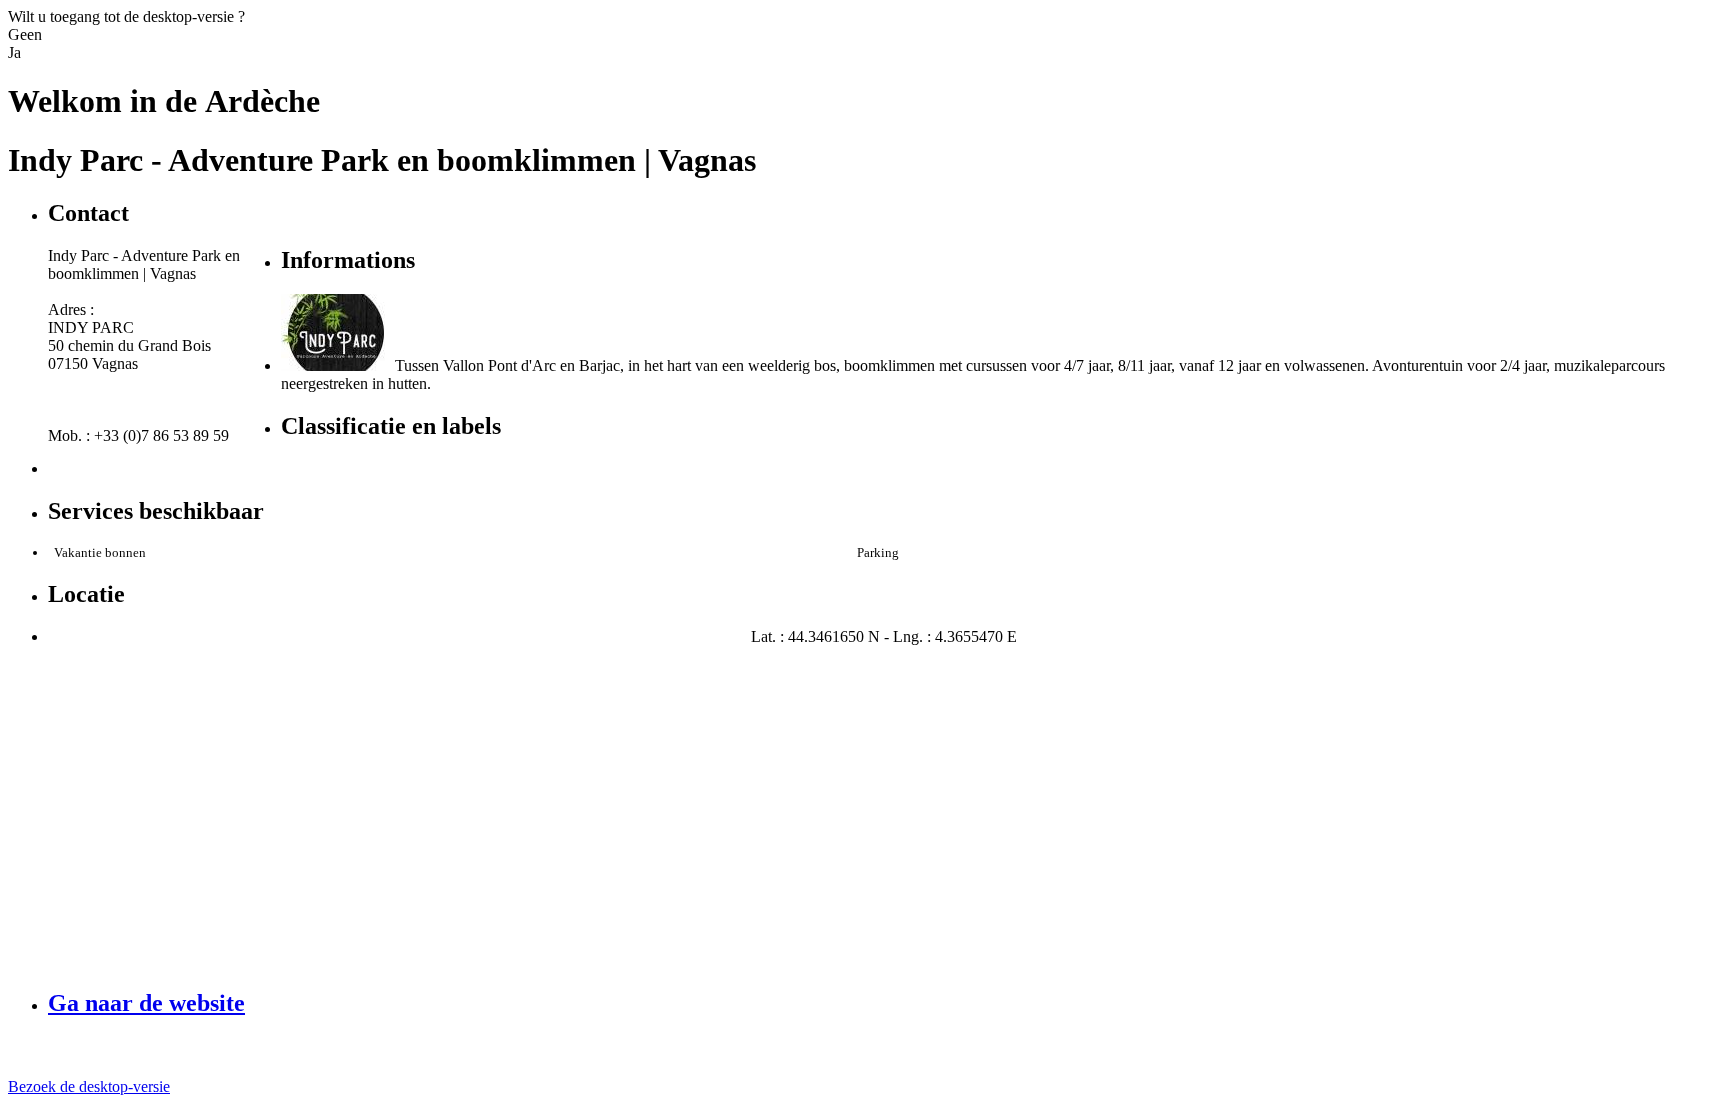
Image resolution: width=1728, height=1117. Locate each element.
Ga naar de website (146, 1003)
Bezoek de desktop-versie (89, 1086)
